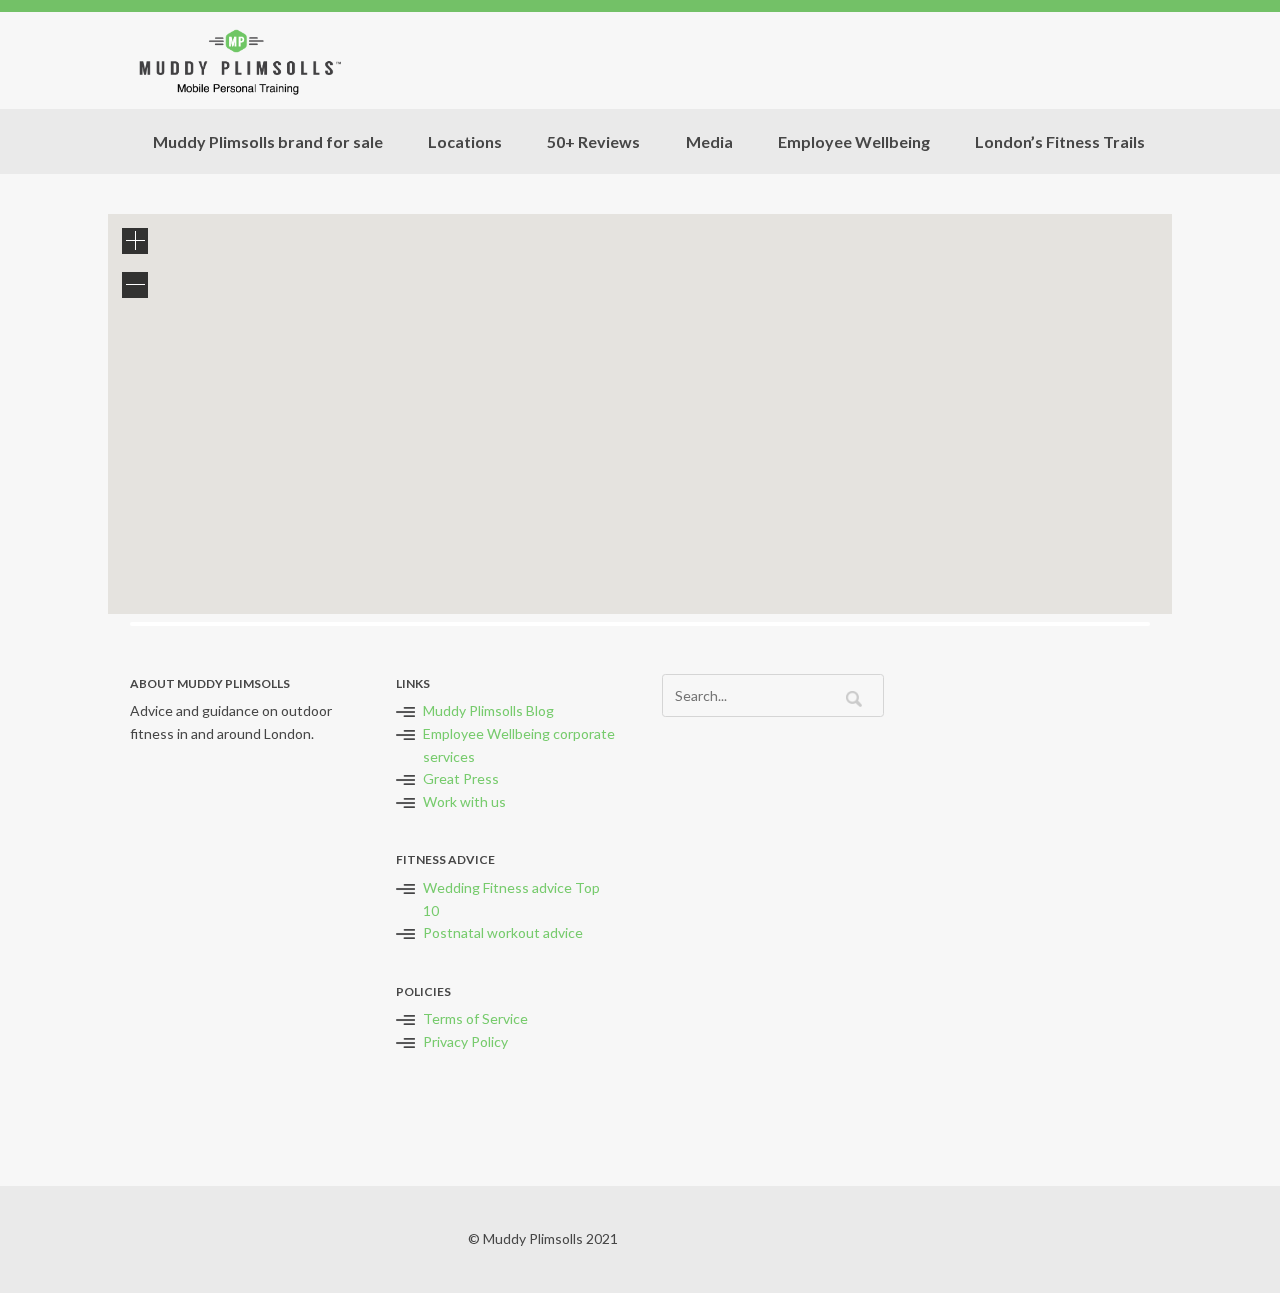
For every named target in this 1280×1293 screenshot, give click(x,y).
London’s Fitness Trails (1060, 141)
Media (709, 141)
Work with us (464, 801)
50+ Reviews (593, 141)
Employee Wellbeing (854, 141)
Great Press (461, 778)
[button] (682, 499)
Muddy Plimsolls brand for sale (268, 141)
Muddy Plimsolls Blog (488, 710)
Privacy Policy (465, 1041)
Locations (465, 141)
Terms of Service (475, 1018)
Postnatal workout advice (503, 932)
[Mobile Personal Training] (238, 60)
